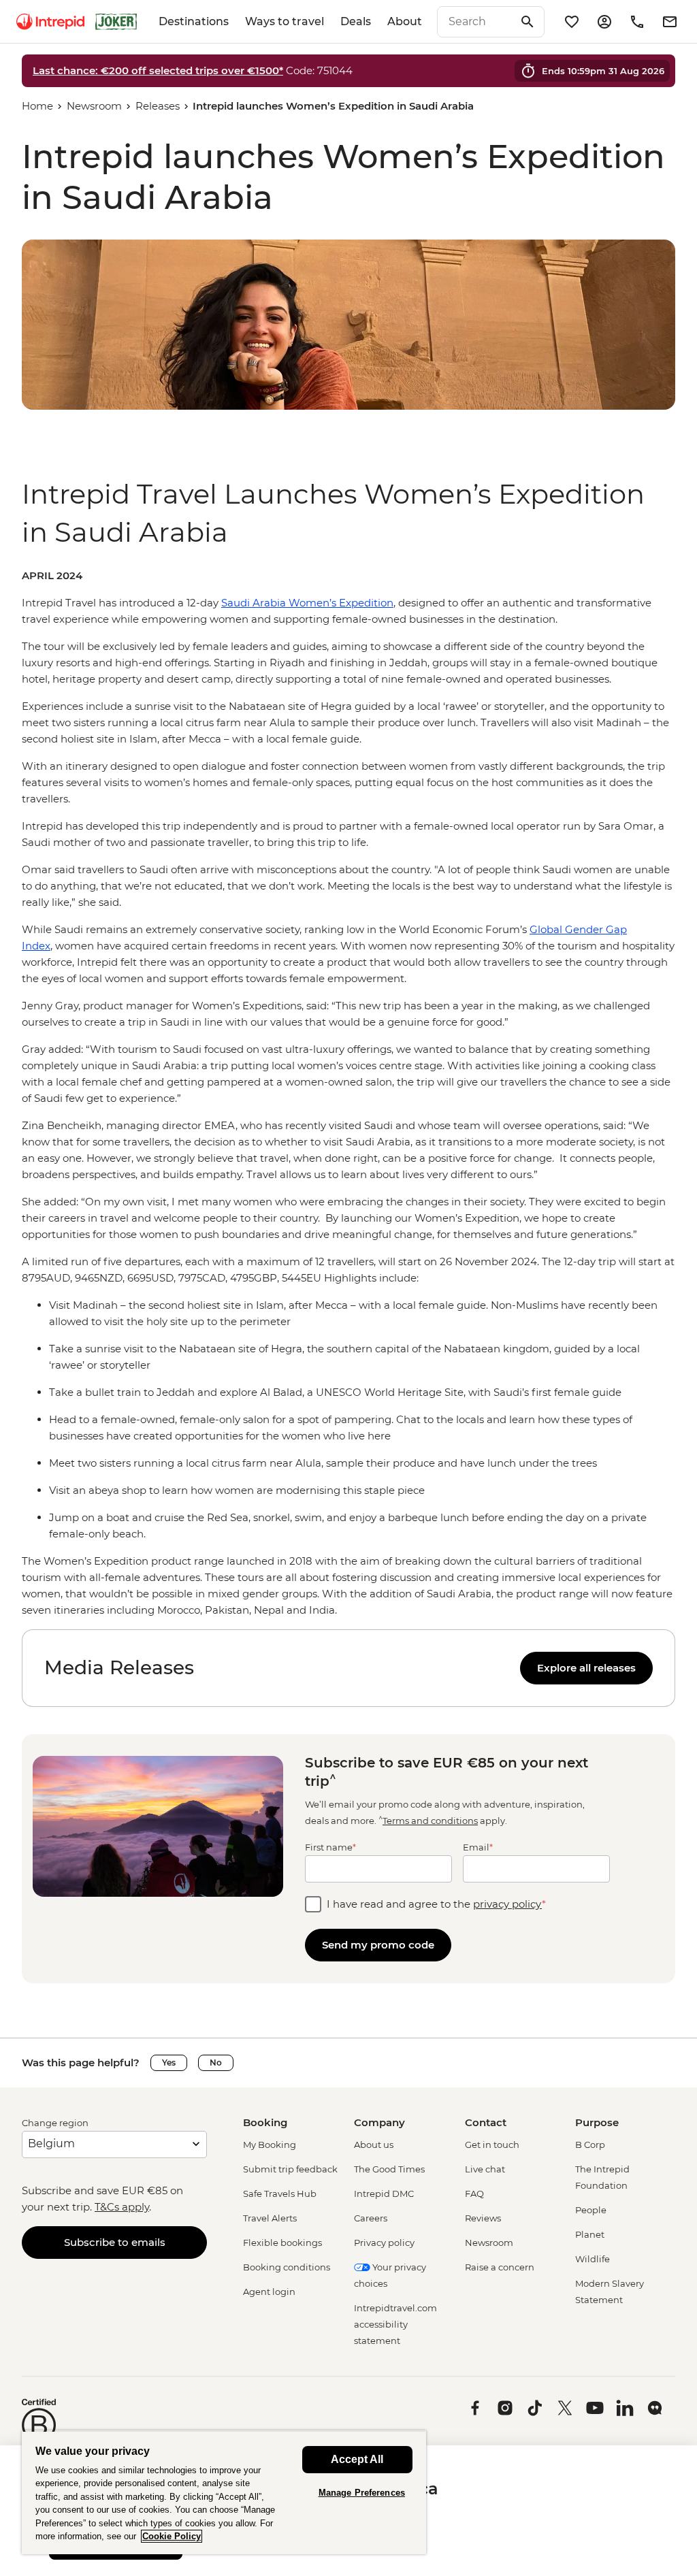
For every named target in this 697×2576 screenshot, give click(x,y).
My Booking (270, 2145)
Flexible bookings (282, 2243)
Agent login (269, 2292)
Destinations (194, 21)
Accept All (357, 2459)
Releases (158, 106)
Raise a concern (500, 2267)
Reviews (483, 2218)
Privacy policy (384, 2243)
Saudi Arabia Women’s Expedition (307, 603)
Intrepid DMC (384, 2194)
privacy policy (507, 1904)
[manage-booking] (604, 22)
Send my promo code (378, 1945)
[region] (348, 1093)
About (405, 21)
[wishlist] (572, 22)
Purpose (597, 2122)
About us (374, 2145)
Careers (371, 2218)
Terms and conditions (430, 1821)
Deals (356, 21)
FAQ (474, 2194)
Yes (169, 2063)
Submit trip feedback (290, 2169)
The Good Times (389, 2169)
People (591, 2210)
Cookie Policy (172, 2536)
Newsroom (94, 106)
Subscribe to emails (115, 2242)
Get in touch (492, 2145)
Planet (590, 2234)
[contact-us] (637, 22)
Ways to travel (285, 21)
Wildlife (593, 2259)
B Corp (590, 2145)
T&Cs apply (122, 2207)
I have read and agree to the (436, 1904)
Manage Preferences (362, 2493)
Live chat (485, 2169)
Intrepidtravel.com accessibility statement (395, 2324)
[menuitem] (50, 22)
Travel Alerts (270, 2218)
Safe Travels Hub (280, 2194)
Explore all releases (586, 1668)
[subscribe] (670, 22)
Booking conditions (287, 2267)
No (216, 2063)
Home (37, 106)
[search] (476, 22)
